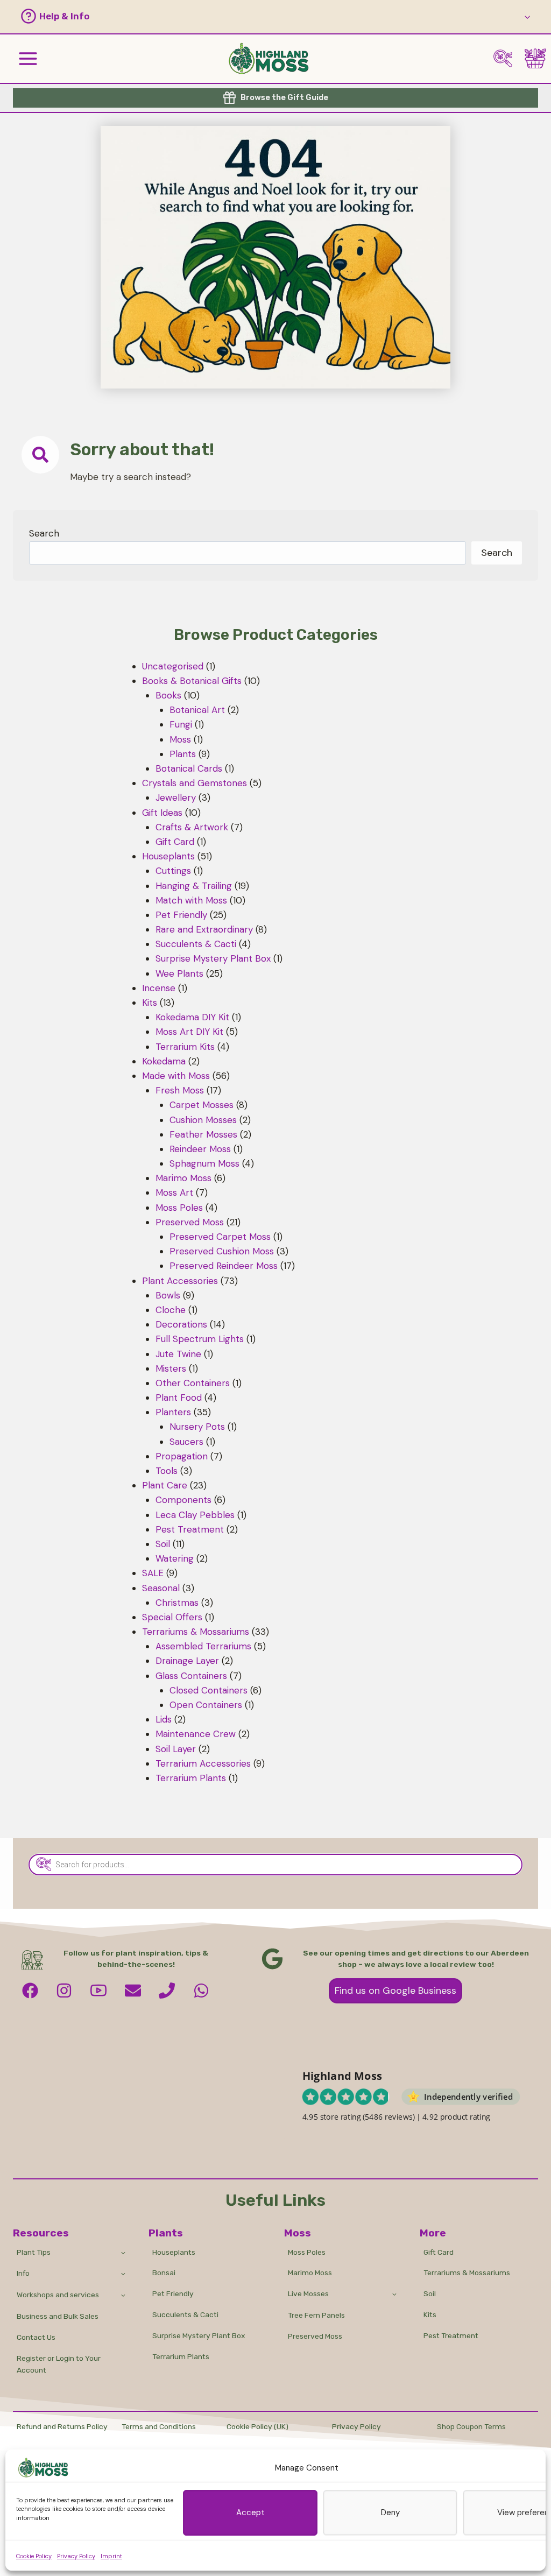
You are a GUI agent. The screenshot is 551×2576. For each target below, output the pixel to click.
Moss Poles (307, 2252)
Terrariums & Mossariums (467, 2272)
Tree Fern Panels (316, 2315)
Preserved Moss (315, 2336)
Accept (250, 2513)
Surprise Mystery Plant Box (199, 2335)
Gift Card (439, 2252)
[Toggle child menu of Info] (123, 2273)
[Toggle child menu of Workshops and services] (123, 2295)
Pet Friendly (173, 2293)
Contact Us (36, 2337)
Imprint (111, 2556)
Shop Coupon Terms (471, 2426)
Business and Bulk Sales (58, 2316)
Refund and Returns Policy (62, 2426)
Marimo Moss (310, 2272)
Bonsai (164, 2272)
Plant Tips (34, 2252)
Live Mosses (308, 2293)
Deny (390, 2513)
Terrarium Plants (181, 2356)
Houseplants (174, 2252)
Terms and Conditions (159, 2426)
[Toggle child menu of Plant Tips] (123, 2252)
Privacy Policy (76, 2556)
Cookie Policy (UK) (257, 2426)
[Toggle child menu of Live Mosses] (394, 2294)
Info (23, 2273)
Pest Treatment (451, 2335)
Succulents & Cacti (185, 2314)
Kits (430, 2314)
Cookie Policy (34, 2556)
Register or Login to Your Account (59, 2364)
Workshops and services (58, 2295)
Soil (430, 2293)
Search (44, 533)
